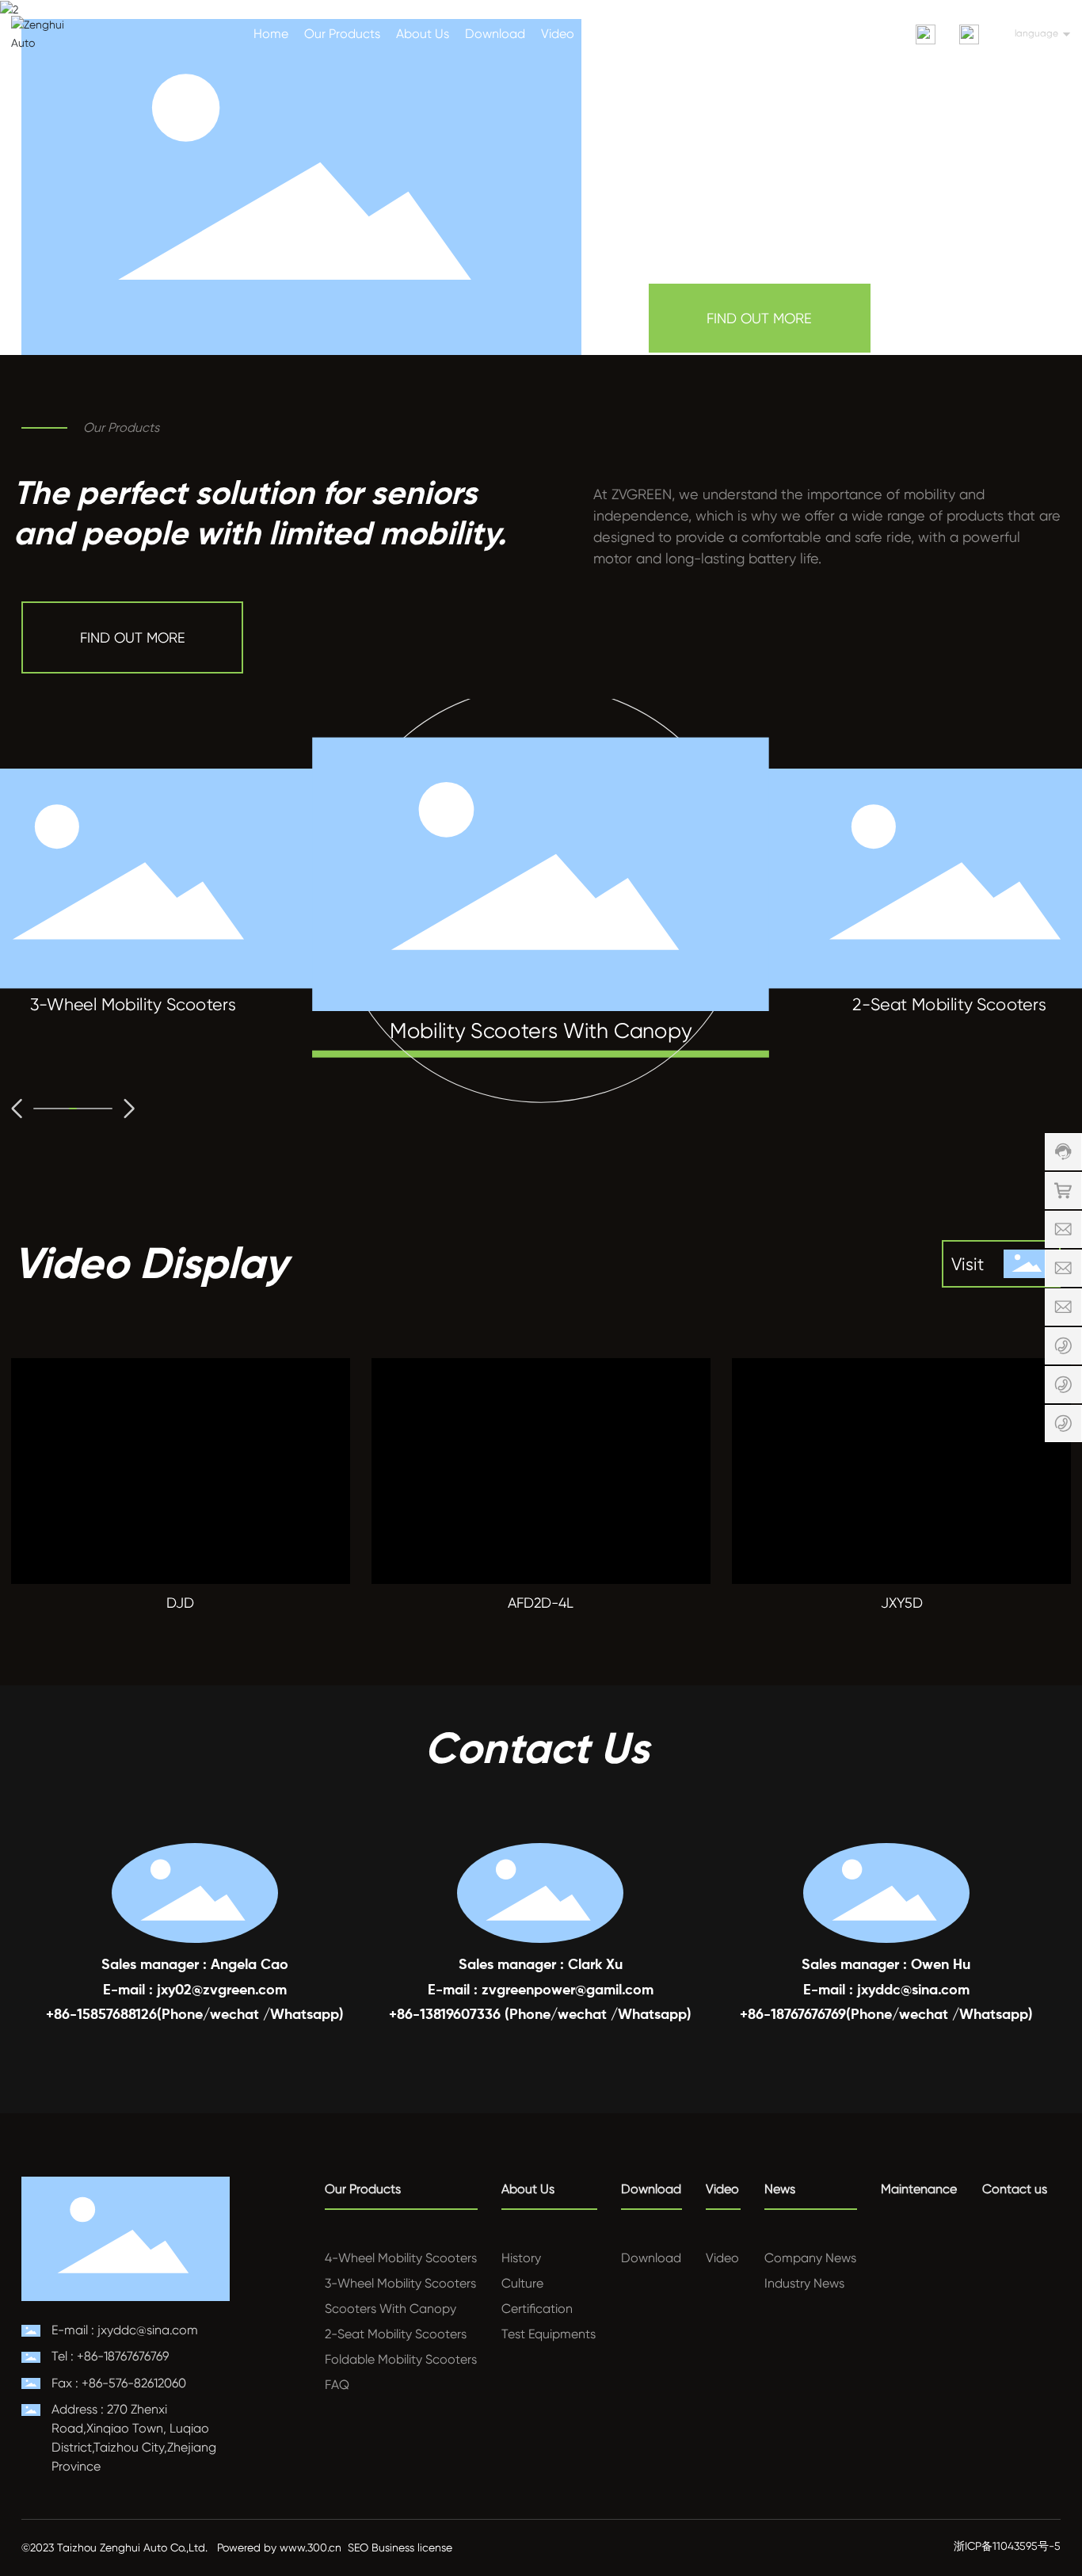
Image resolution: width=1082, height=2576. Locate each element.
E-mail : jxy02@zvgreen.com (195, 1990)
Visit (968, 1264)
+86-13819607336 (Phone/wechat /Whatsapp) (540, 2015)
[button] (17, 1109)
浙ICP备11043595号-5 (1007, 2546)
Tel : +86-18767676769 (110, 2356)
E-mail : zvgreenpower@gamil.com (541, 1990)
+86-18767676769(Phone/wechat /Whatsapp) (886, 2015)
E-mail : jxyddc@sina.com (886, 1990)
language (1036, 33)
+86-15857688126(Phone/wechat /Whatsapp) (195, 2015)
